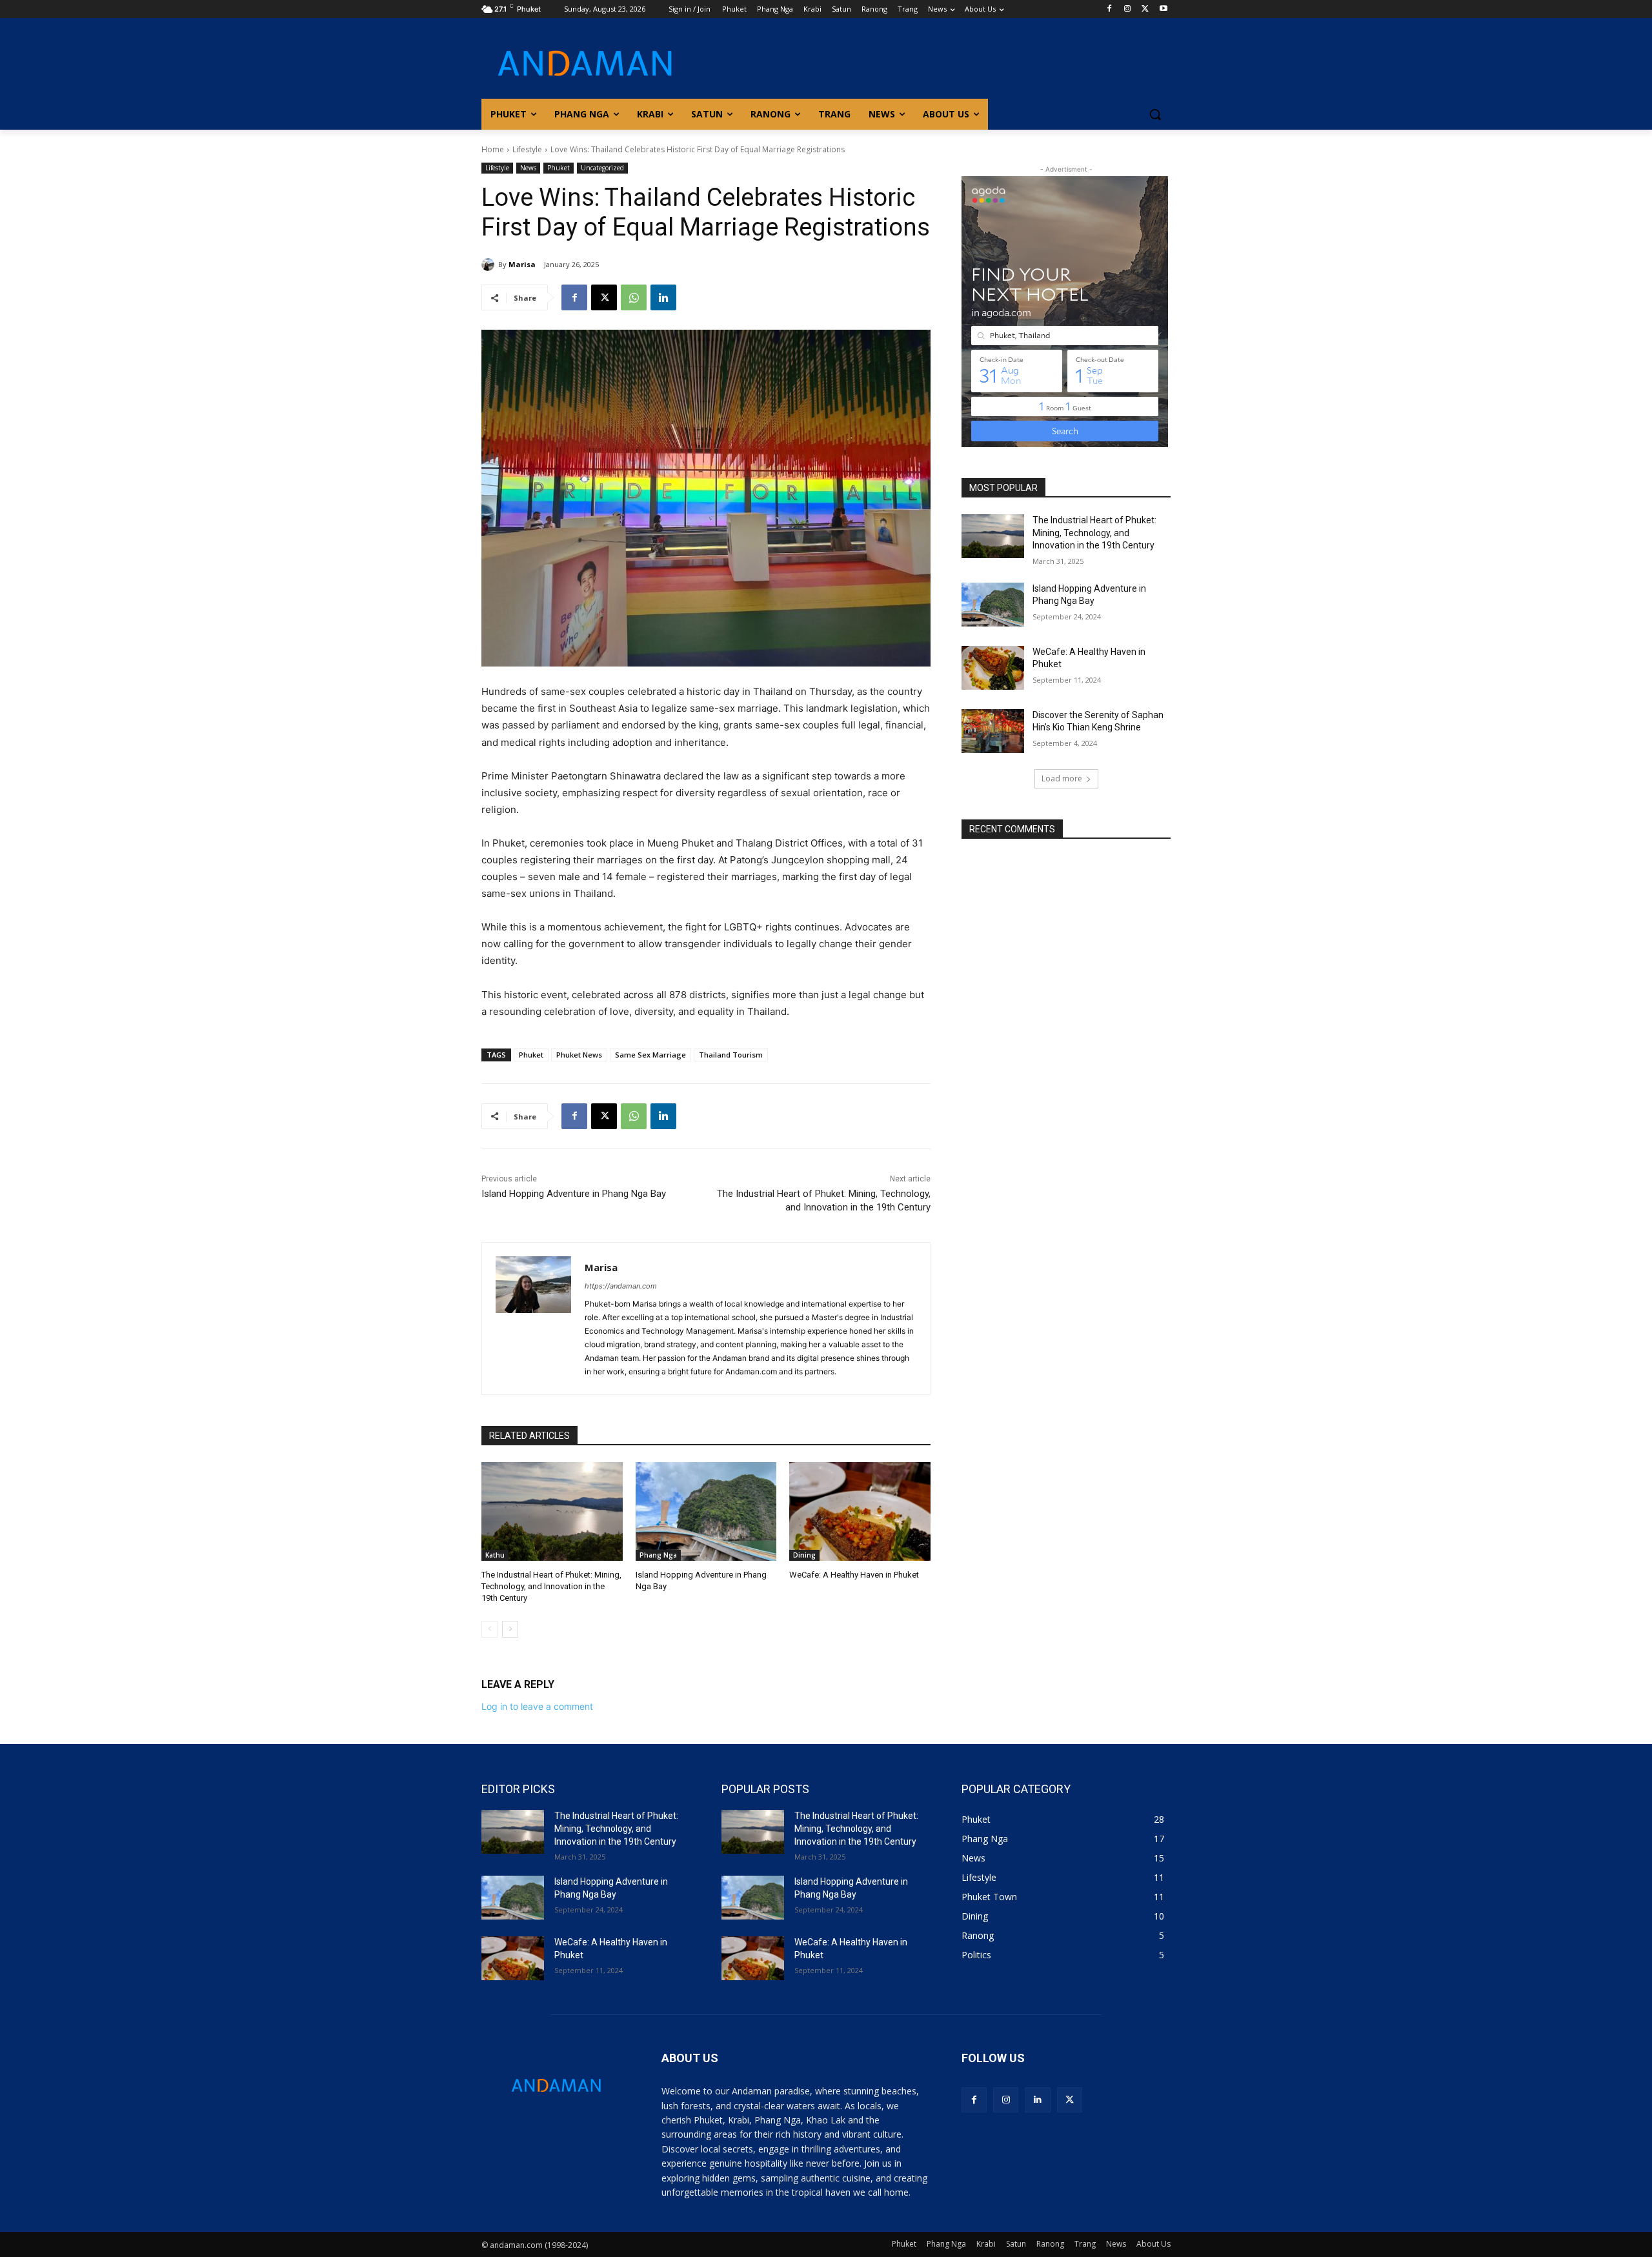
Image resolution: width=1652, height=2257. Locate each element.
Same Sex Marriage (650, 1055)
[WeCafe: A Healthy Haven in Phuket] (860, 1511)
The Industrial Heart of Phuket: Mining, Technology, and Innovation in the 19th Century (551, 1586)
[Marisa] (490, 265)
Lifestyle (527, 149)
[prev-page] (489, 1629)
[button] (1155, 114)
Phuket (559, 168)
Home (493, 149)
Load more (1062, 778)
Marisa (522, 264)
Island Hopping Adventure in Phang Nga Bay (574, 1194)
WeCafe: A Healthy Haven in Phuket (854, 1575)
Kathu (495, 1555)
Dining (804, 1555)
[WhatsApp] (634, 297)
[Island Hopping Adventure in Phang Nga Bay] (706, 1511)
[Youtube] (1163, 9)
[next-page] (510, 1629)
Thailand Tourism (731, 1055)
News (528, 168)
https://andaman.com (621, 1286)
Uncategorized (602, 168)
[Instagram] (1128, 9)
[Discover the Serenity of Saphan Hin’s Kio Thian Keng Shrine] (993, 731)
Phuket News (579, 1055)
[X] (1145, 9)
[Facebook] (1110, 9)
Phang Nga (658, 1555)
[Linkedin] (663, 297)
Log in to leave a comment (537, 1706)
